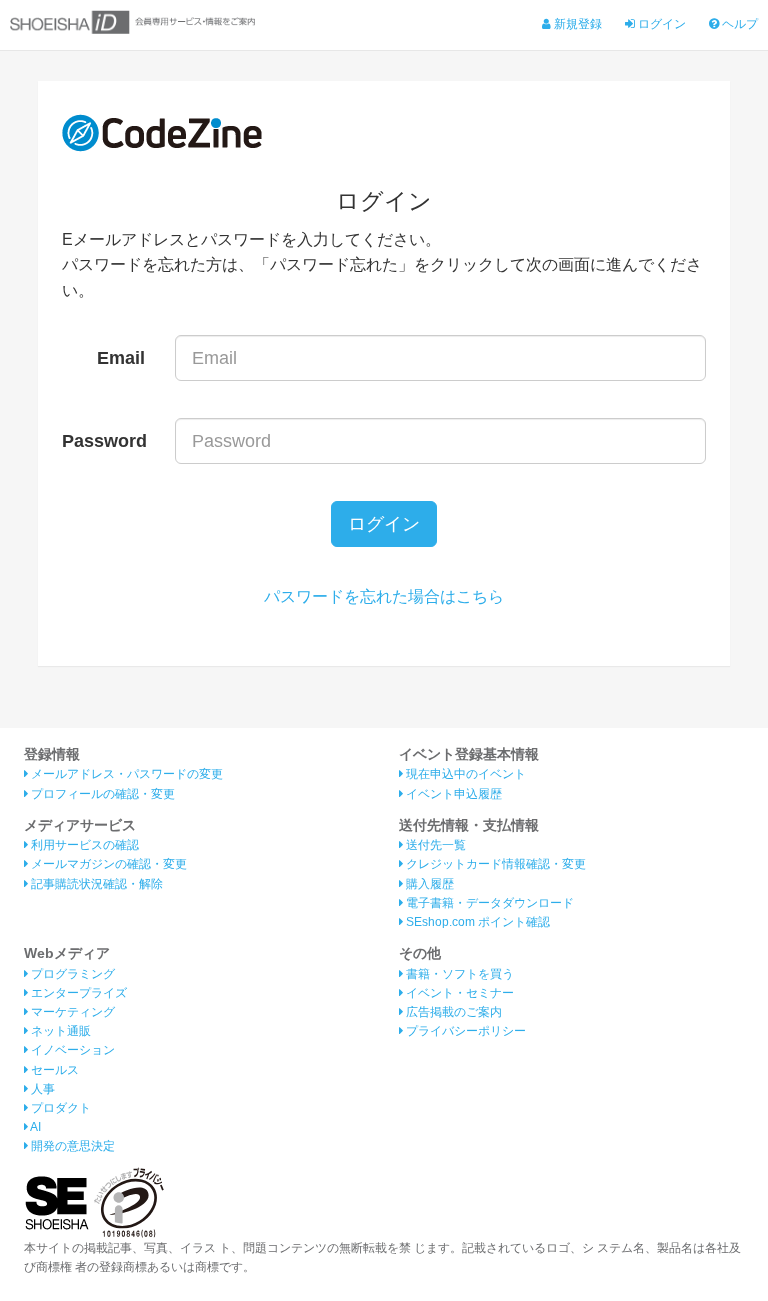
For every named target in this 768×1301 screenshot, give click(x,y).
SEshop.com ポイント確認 (476, 922)
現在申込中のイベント (464, 774)
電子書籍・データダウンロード (488, 903)
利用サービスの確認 (83, 845)
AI (34, 1127)
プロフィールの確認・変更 (101, 794)
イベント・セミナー (458, 993)
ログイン (660, 24)
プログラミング (71, 974)
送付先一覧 (434, 845)
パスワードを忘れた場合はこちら (384, 596)
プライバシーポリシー (464, 1031)
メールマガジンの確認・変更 (107, 864)
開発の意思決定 (71, 1146)
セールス (53, 1070)
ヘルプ (738, 24)
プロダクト (59, 1108)
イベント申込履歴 (452, 794)
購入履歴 (428, 884)
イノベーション (71, 1050)
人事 (41, 1089)
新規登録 (576, 24)
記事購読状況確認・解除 (95, 884)
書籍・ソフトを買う (458, 974)
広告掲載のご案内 (452, 1012)
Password (104, 441)
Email (121, 358)
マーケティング (71, 1012)
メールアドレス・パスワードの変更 (125, 774)
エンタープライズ (77, 993)
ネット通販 (59, 1031)
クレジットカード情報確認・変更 (494, 864)
